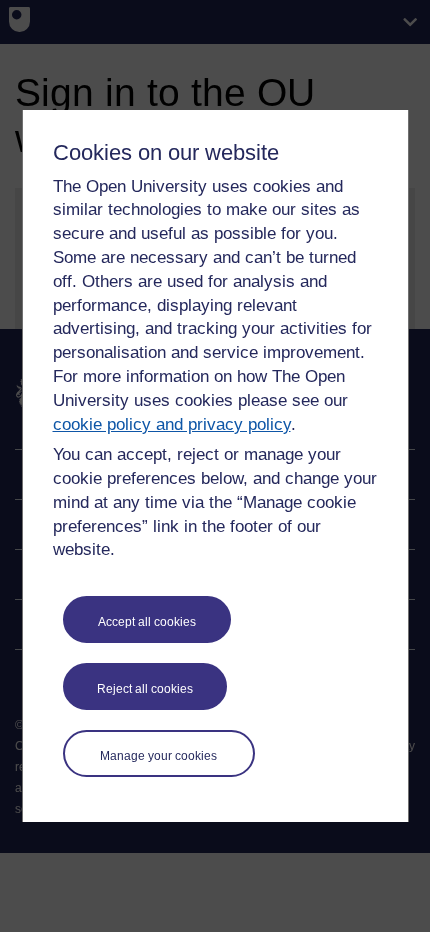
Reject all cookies (145, 689)
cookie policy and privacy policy (172, 424)
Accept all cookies (147, 622)
